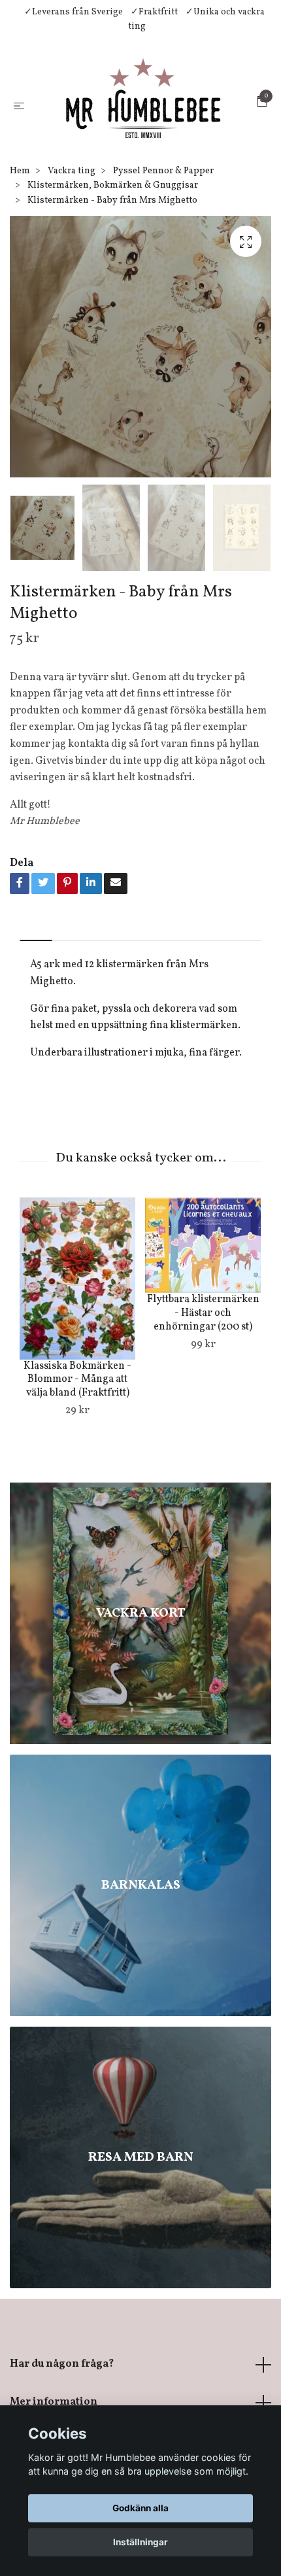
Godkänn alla (140, 2508)
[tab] (36, 962)
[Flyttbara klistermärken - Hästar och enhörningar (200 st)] (203, 1278)
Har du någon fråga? (62, 2397)
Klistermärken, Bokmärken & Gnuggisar (113, 218)
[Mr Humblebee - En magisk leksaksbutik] (143, 121)
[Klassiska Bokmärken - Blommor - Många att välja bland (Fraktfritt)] (77, 1311)
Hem (20, 204)
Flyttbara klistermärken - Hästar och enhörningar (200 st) (203, 1346)
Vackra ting (72, 204)
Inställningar (140, 2542)
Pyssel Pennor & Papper (163, 204)
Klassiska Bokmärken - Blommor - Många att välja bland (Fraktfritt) (77, 1413)
